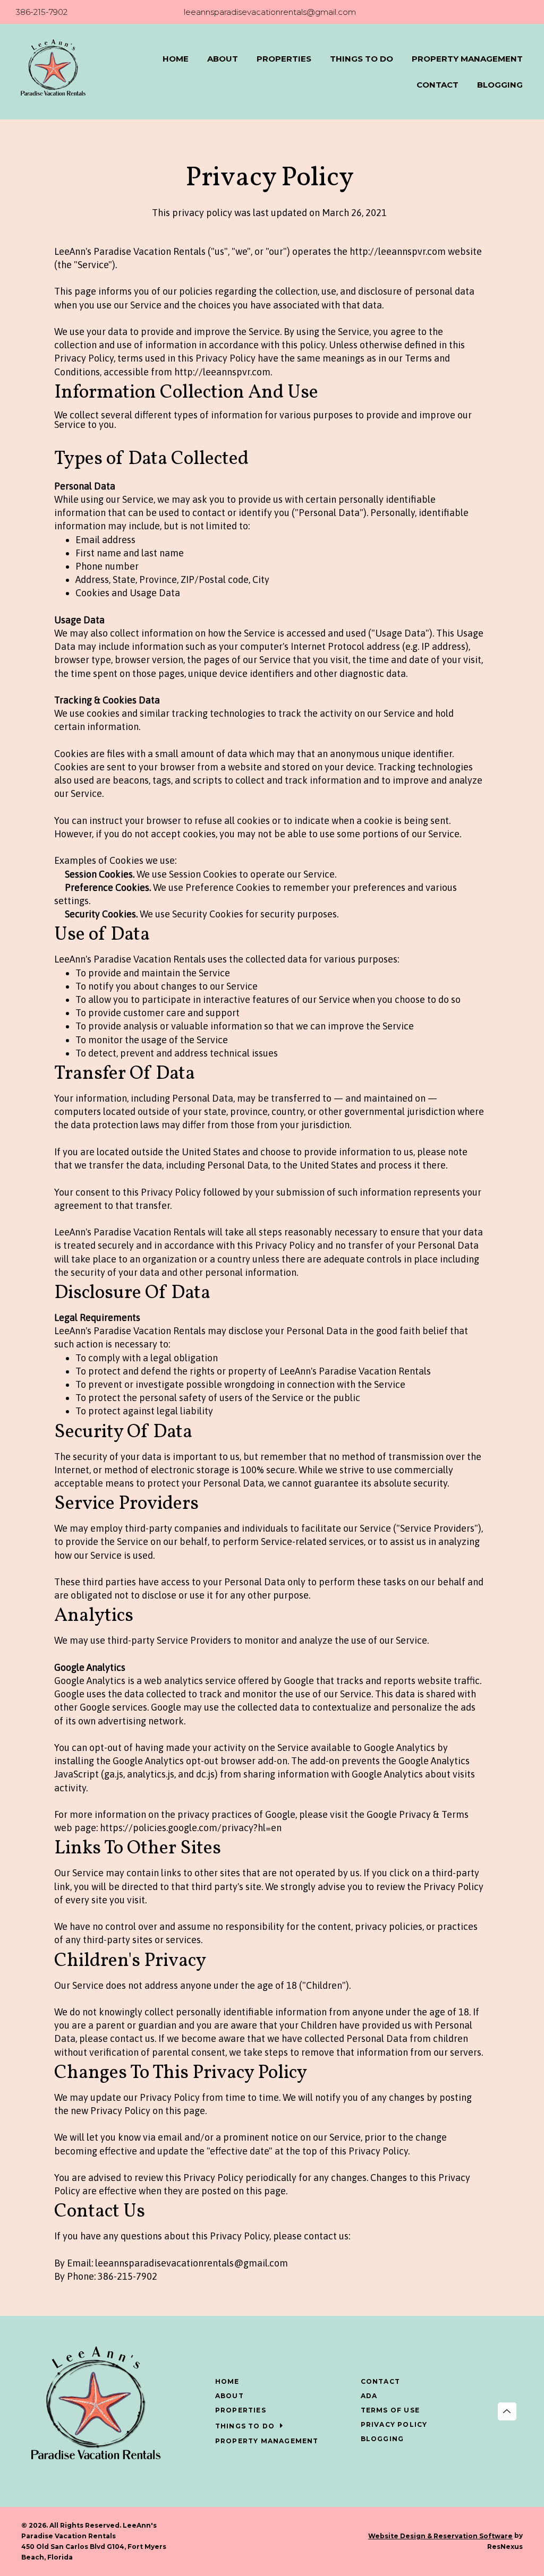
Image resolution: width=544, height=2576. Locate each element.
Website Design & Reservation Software (440, 2536)
